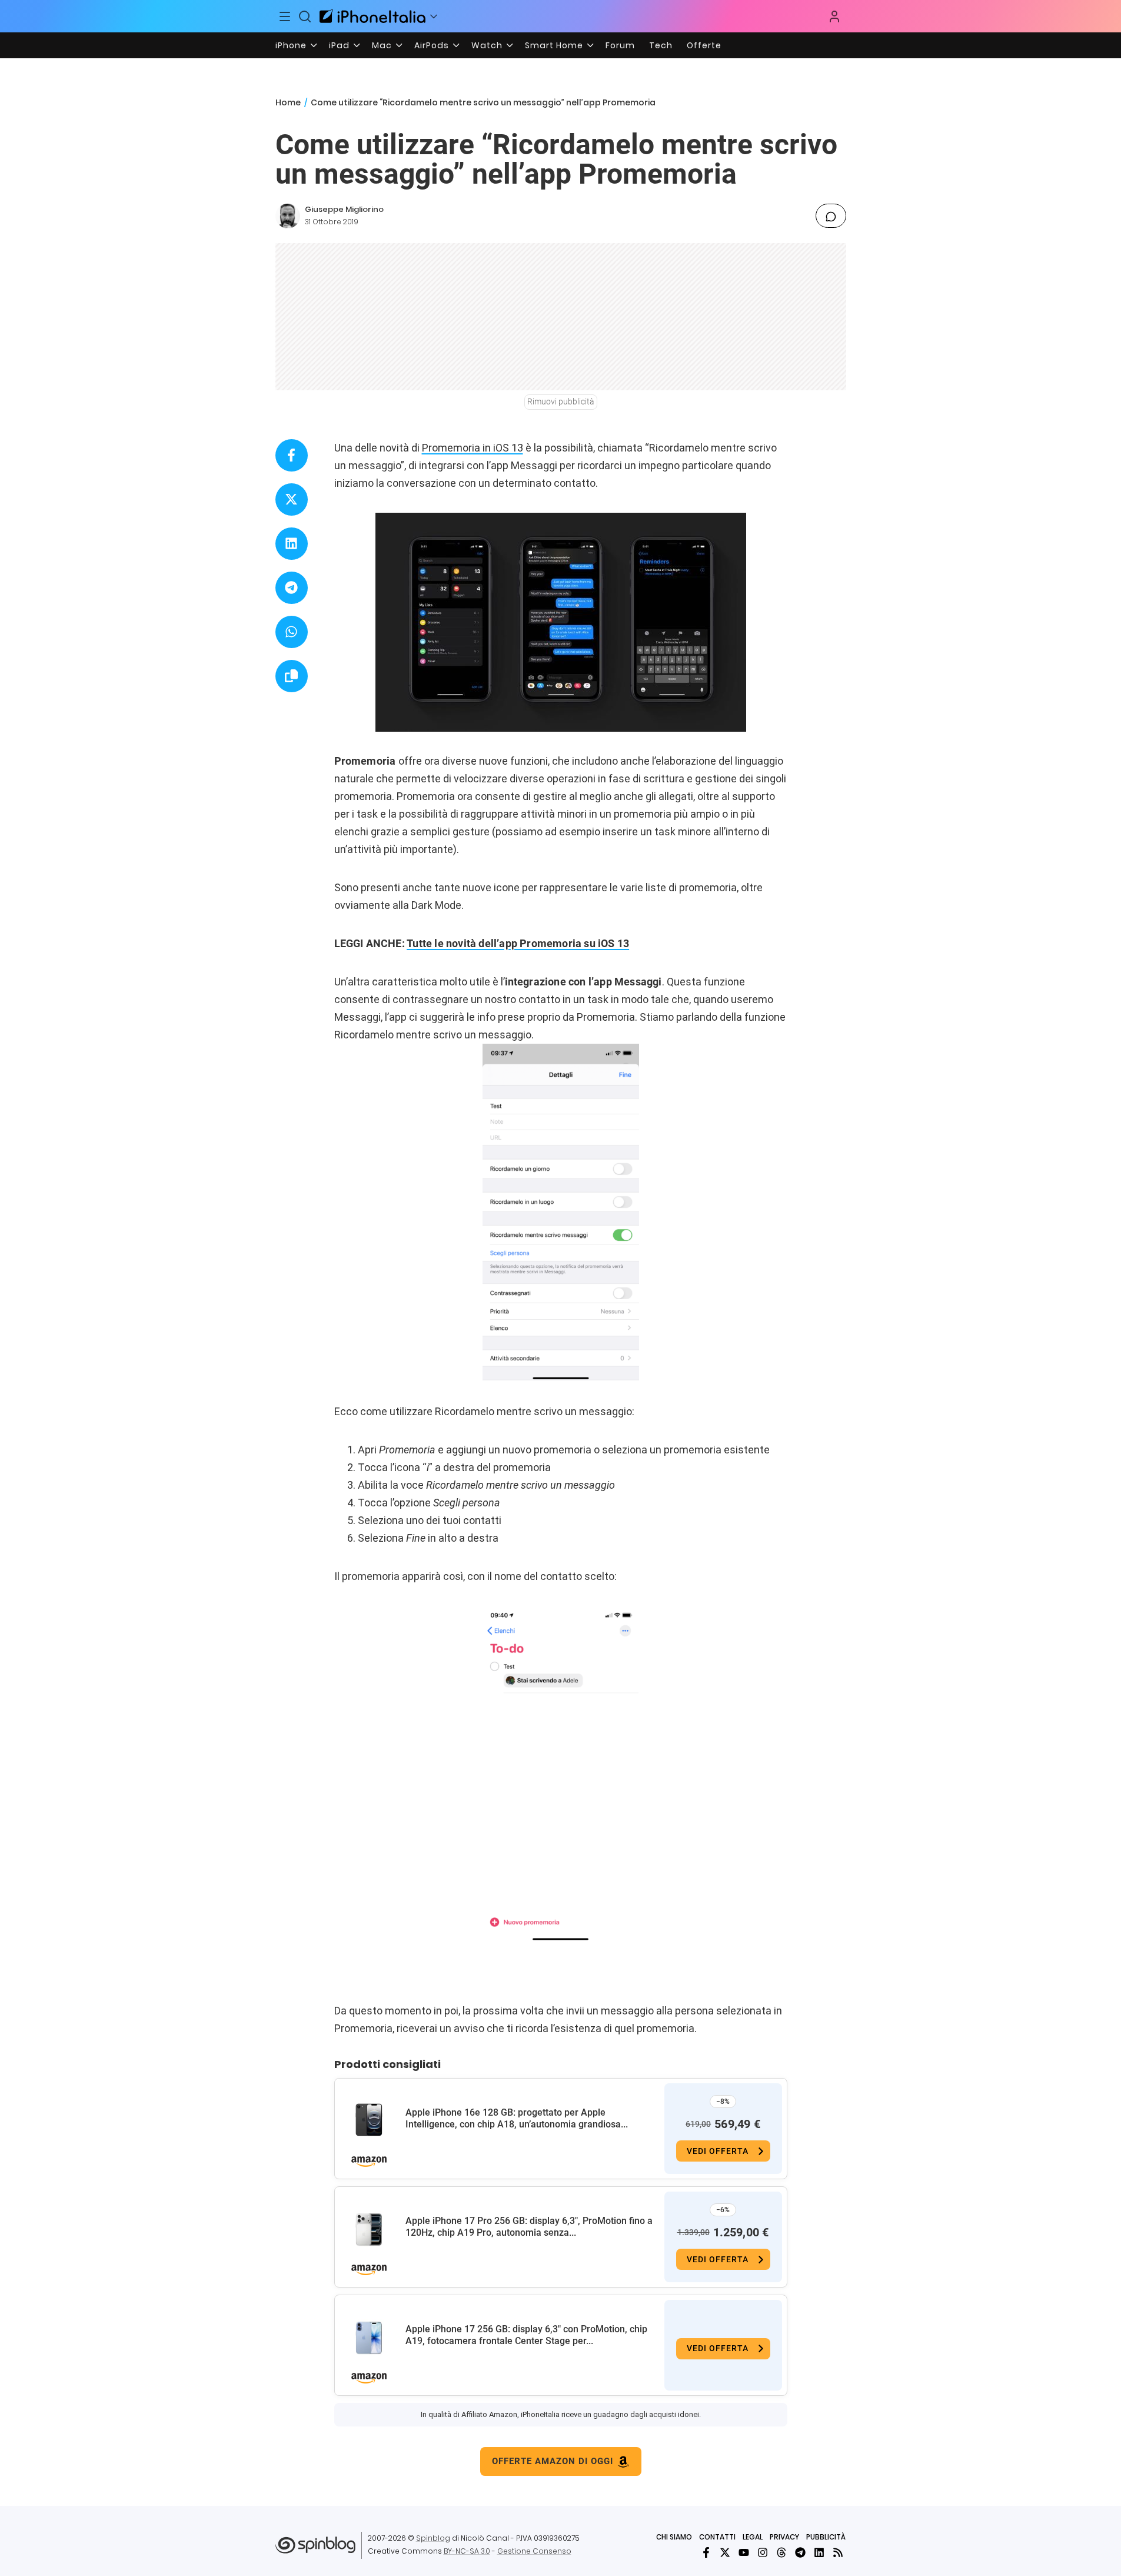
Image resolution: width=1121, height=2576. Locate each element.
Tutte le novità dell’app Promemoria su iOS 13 (518, 943)
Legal (753, 2537)
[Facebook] (706, 2552)
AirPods (432, 45)
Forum (620, 45)
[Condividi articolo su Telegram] (292, 588)
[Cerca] (305, 16)
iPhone (291, 45)
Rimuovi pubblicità (561, 401)
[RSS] (838, 2552)
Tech (661, 45)
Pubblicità (826, 2537)
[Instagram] (763, 2552)
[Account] (834, 16)
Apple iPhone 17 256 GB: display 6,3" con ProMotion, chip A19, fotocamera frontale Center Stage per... (526, 2335)
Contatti (717, 2537)
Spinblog (433, 2538)
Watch (487, 45)
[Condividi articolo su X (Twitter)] (292, 499)
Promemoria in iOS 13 (473, 448)
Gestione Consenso (534, 2551)
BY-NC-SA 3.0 (467, 2551)
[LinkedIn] (819, 2552)
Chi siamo (674, 2537)
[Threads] (781, 2552)
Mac (382, 45)
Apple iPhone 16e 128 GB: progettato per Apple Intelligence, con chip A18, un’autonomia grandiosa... (517, 2118)
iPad (339, 45)
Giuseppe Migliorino (344, 209)
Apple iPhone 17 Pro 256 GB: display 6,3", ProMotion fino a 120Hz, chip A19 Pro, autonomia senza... (529, 2227)
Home (288, 102)
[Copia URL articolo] (292, 676)
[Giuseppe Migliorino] (288, 216)
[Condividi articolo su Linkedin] (292, 544)
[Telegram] (800, 2552)
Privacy (784, 2537)
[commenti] (831, 216)
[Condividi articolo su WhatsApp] (292, 632)
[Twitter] (725, 2552)
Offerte (704, 45)
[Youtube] (744, 2552)
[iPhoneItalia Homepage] (372, 16)
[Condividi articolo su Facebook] (292, 455)
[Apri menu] (434, 16)
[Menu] (285, 16)
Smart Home (554, 45)
